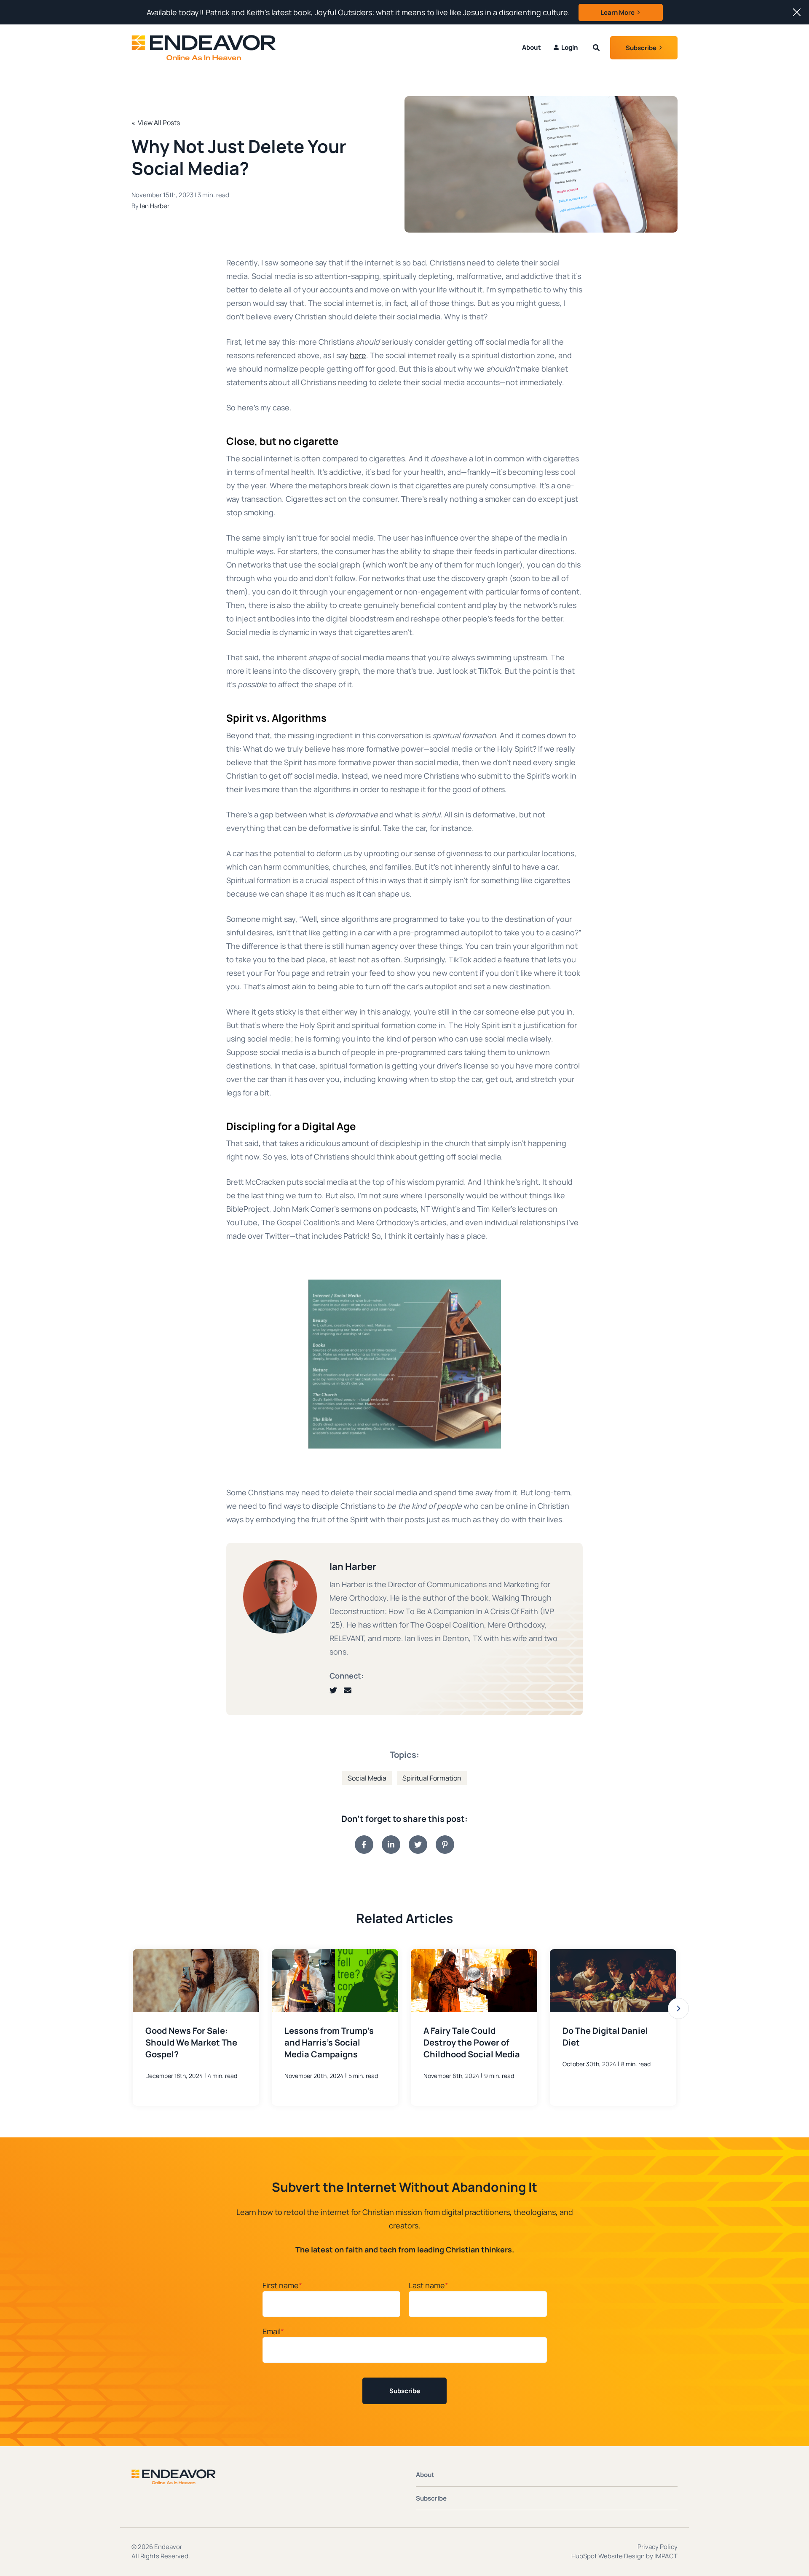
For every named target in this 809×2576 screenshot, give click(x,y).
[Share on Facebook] (364, 1845)
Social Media (367, 1778)
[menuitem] (566, 48)
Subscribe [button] (641, 48)
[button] (678, 2008)
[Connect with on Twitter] (337, 1690)
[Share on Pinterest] (445, 1845)
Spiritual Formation (432, 1778)
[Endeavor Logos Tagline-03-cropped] (191, 48)
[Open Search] (596, 48)
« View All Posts (156, 123)
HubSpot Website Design (608, 2556)
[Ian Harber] (280, 1597)
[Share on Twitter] (418, 1845)
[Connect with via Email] (351, 1690)
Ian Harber (155, 206)
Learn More (617, 12)
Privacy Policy (658, 2547)
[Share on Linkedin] (391, 1845)
